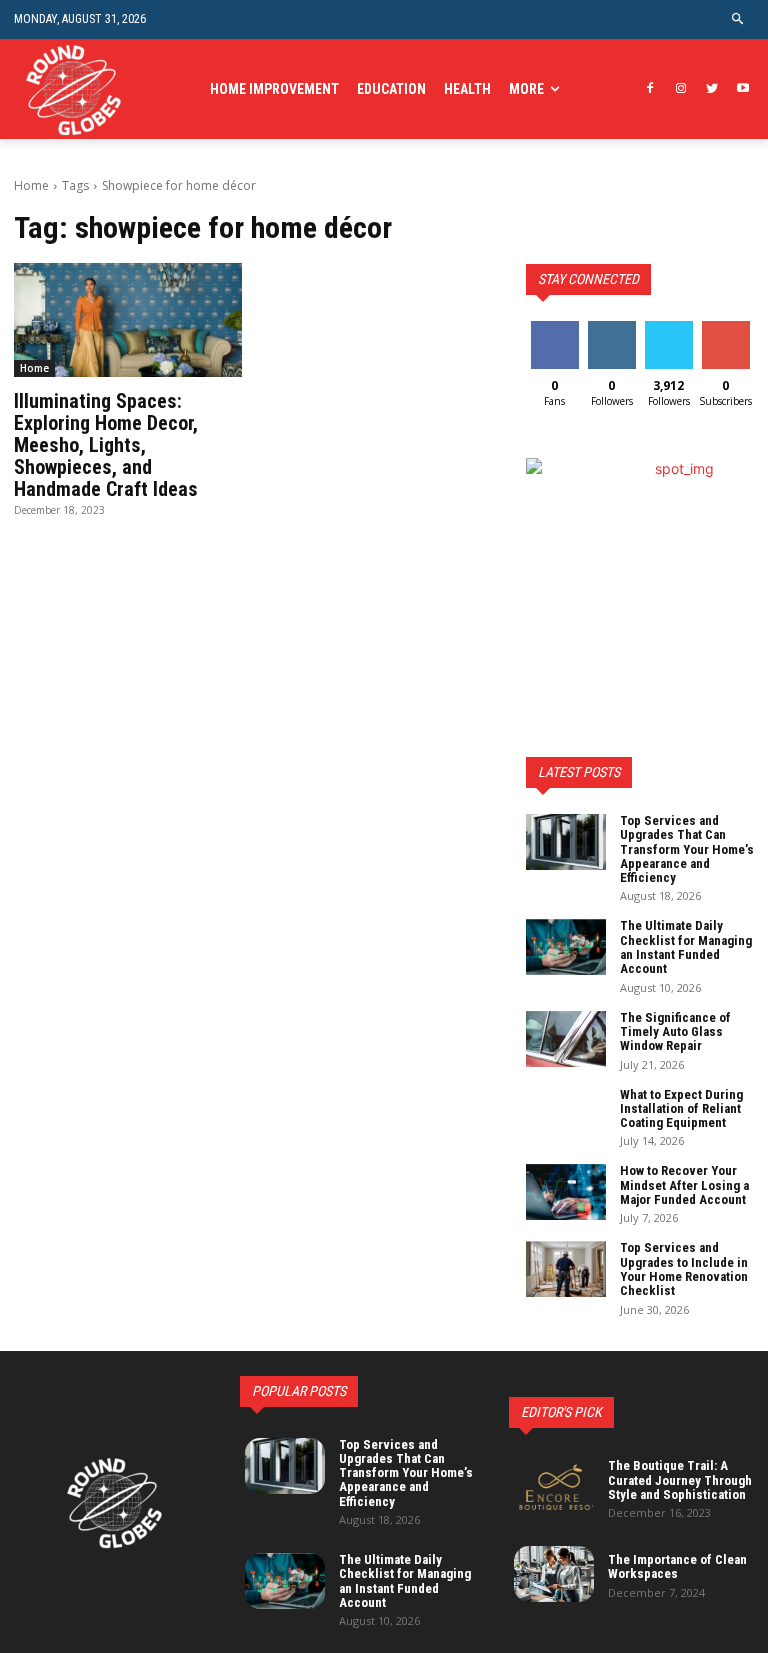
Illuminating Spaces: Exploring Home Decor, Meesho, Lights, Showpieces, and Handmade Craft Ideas (106, 445)
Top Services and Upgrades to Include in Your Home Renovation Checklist (684, 1269)
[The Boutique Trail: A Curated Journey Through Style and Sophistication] (554, 1487)
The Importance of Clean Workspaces (677, 1566)
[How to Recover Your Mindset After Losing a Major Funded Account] (566, 1192)
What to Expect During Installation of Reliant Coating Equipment (681, 1109)
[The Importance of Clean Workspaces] (554, 1574)
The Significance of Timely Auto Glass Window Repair (675, 1032)
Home (31, 185)
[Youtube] (742, 89)
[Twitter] (711, 89)
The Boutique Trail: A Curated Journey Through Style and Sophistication (680, 1480)
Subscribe (728, 328)
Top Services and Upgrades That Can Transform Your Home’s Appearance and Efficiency (687, 849)
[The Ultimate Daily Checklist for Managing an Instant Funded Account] (566, 947)
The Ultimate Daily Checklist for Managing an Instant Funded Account (686, 947)
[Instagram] (681, 89)
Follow (611, 328)
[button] (738, 19)
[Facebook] (650, 89)
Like (554, 328)
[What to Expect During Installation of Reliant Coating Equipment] (566, 1116)
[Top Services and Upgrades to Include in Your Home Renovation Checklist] (566, 1269)
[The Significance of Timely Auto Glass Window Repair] (566, 1039)
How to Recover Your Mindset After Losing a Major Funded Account (684, 1185)
